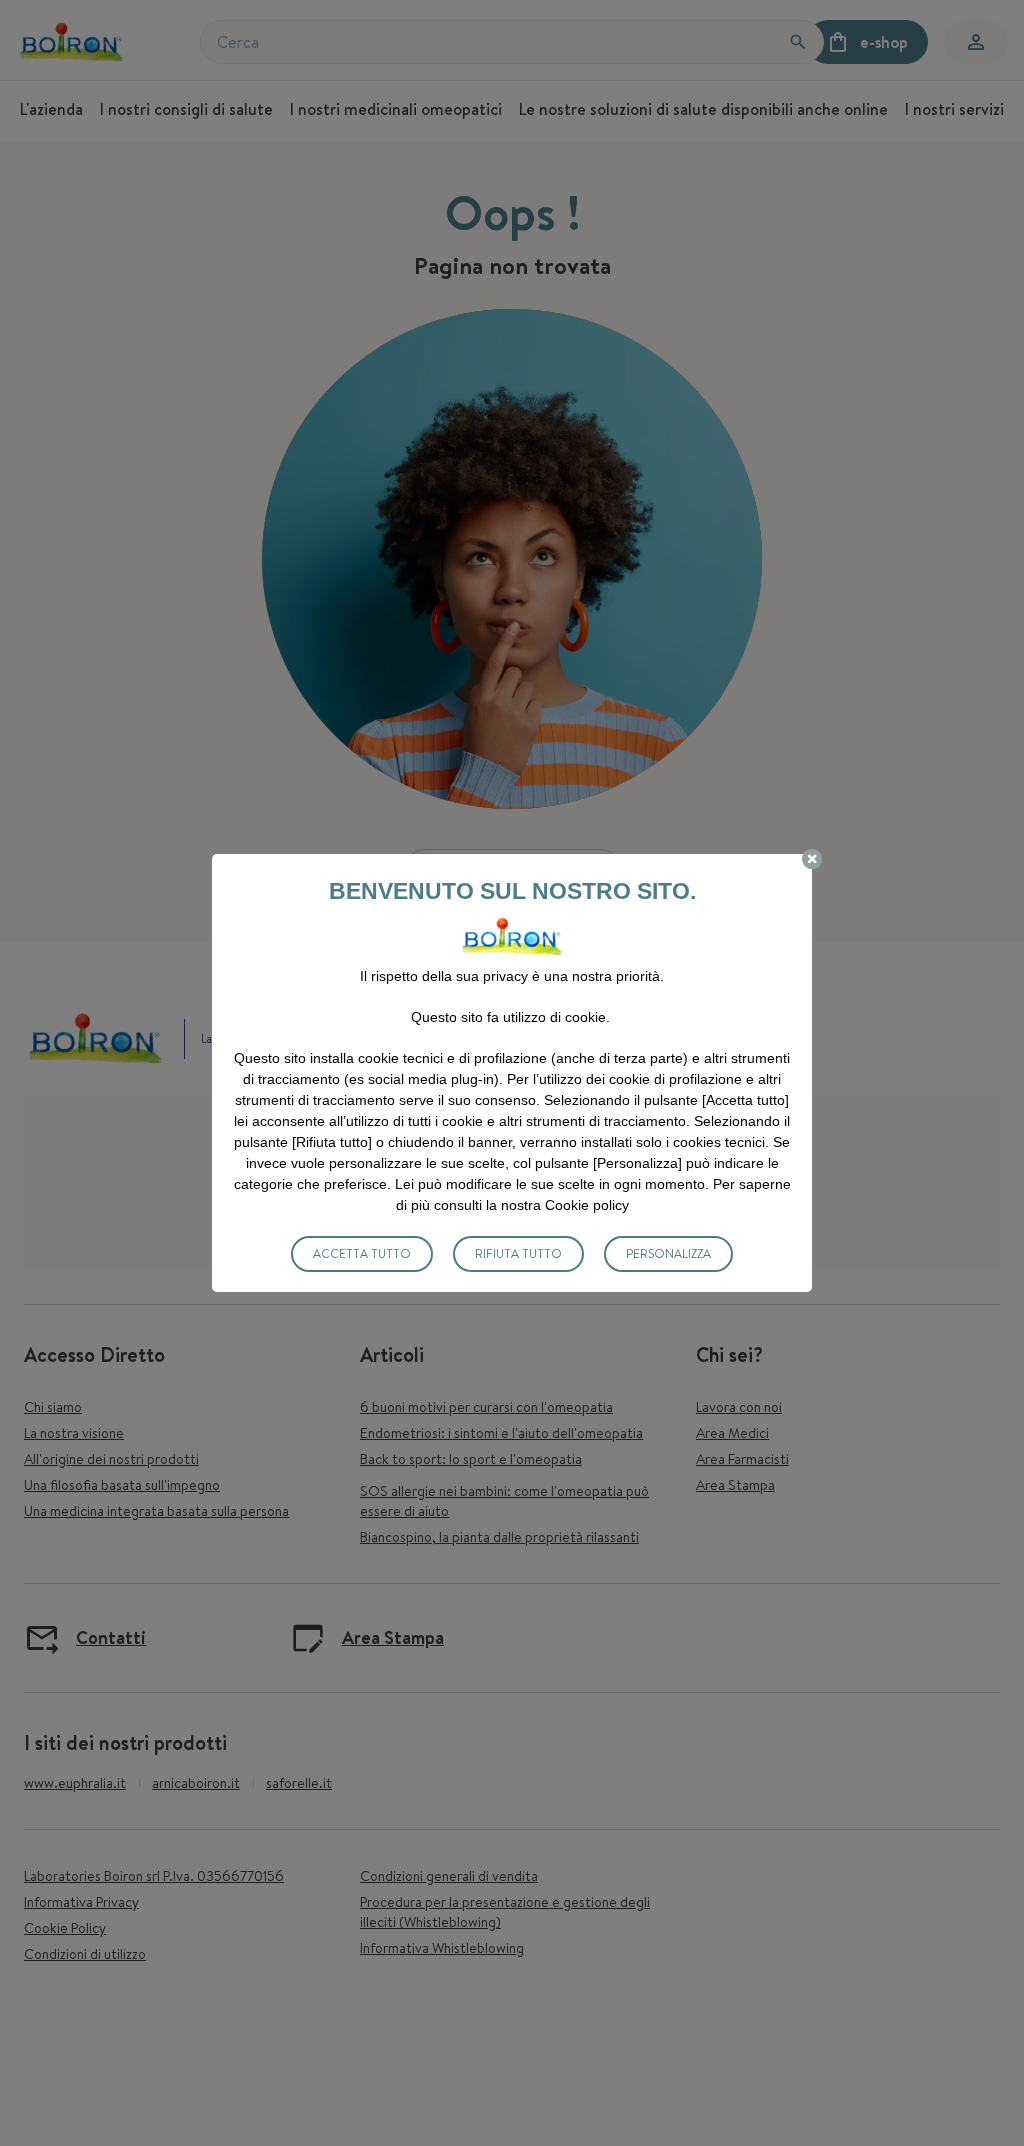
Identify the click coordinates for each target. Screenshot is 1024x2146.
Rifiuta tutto (518, 1253)
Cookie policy (587, 1205)
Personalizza (668, 1253)
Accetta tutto (362, 1253)
